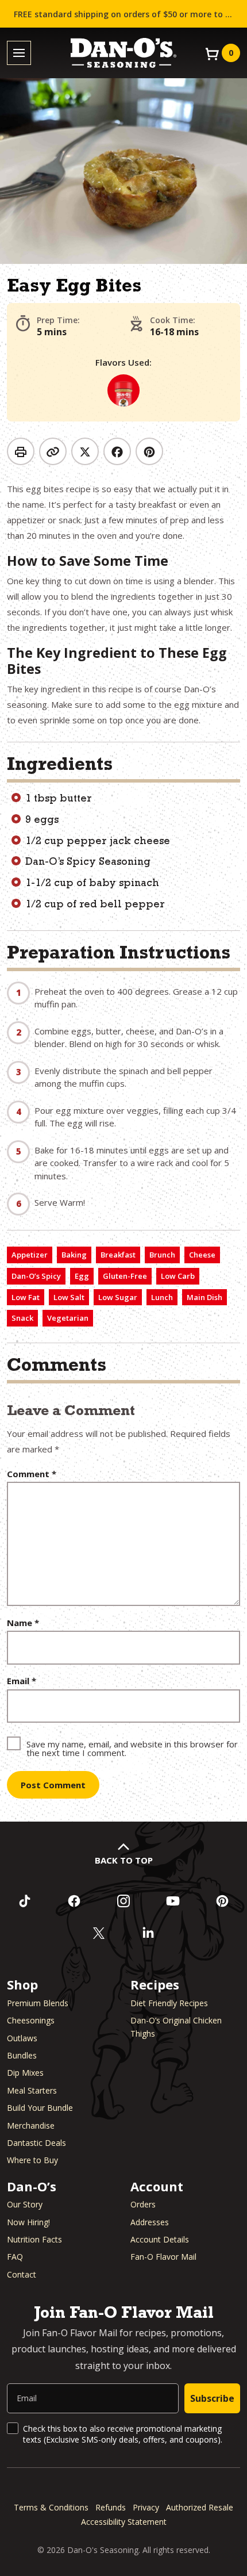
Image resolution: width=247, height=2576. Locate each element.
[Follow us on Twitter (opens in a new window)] (99, 1933)
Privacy (146, 2507)
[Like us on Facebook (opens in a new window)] (74, 1901)
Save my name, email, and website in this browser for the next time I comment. (132, 1748)
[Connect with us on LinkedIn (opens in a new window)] (148, 1933)
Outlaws (22, 2038)
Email (22, 1681)
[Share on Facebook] (117, 451)
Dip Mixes (25, 2073)
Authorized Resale (200, 2507)
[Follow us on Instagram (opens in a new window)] (123, 1901)
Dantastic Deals (36, 2143)
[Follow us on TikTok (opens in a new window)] (25, 1901)
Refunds (111, 2507)
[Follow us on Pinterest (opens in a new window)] (222, 1901)
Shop (22, 1984)
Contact (22, 2274)
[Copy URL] (53, 451)
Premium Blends (38, 2003)
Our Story (25, 2204)
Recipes (155, 1984)
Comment (32, 1474)
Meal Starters (32, 2090)
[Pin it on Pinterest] (149, 451)
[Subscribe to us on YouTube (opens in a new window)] (173, 1901)
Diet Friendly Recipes (169, 2003)
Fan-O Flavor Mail (163, 2257)
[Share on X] (85, 451)
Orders (143, 2204)
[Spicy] (123, 390)
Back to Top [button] (124, 1860)
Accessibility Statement (124, 2522)
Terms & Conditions (51, 2507)
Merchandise (31, 2125)
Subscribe (212, 2398)
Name (23, 1623)
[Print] (21, 451)
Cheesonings (31, 2020)
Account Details (160, 2239)
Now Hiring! (28, 2222)
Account (157, 2186)
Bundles (22, 2055)
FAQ (15, 2257)
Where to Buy (32, 2160)
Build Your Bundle (40, 2108)
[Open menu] (19, 53)
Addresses (150, 2222)
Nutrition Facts (34, 2239)
